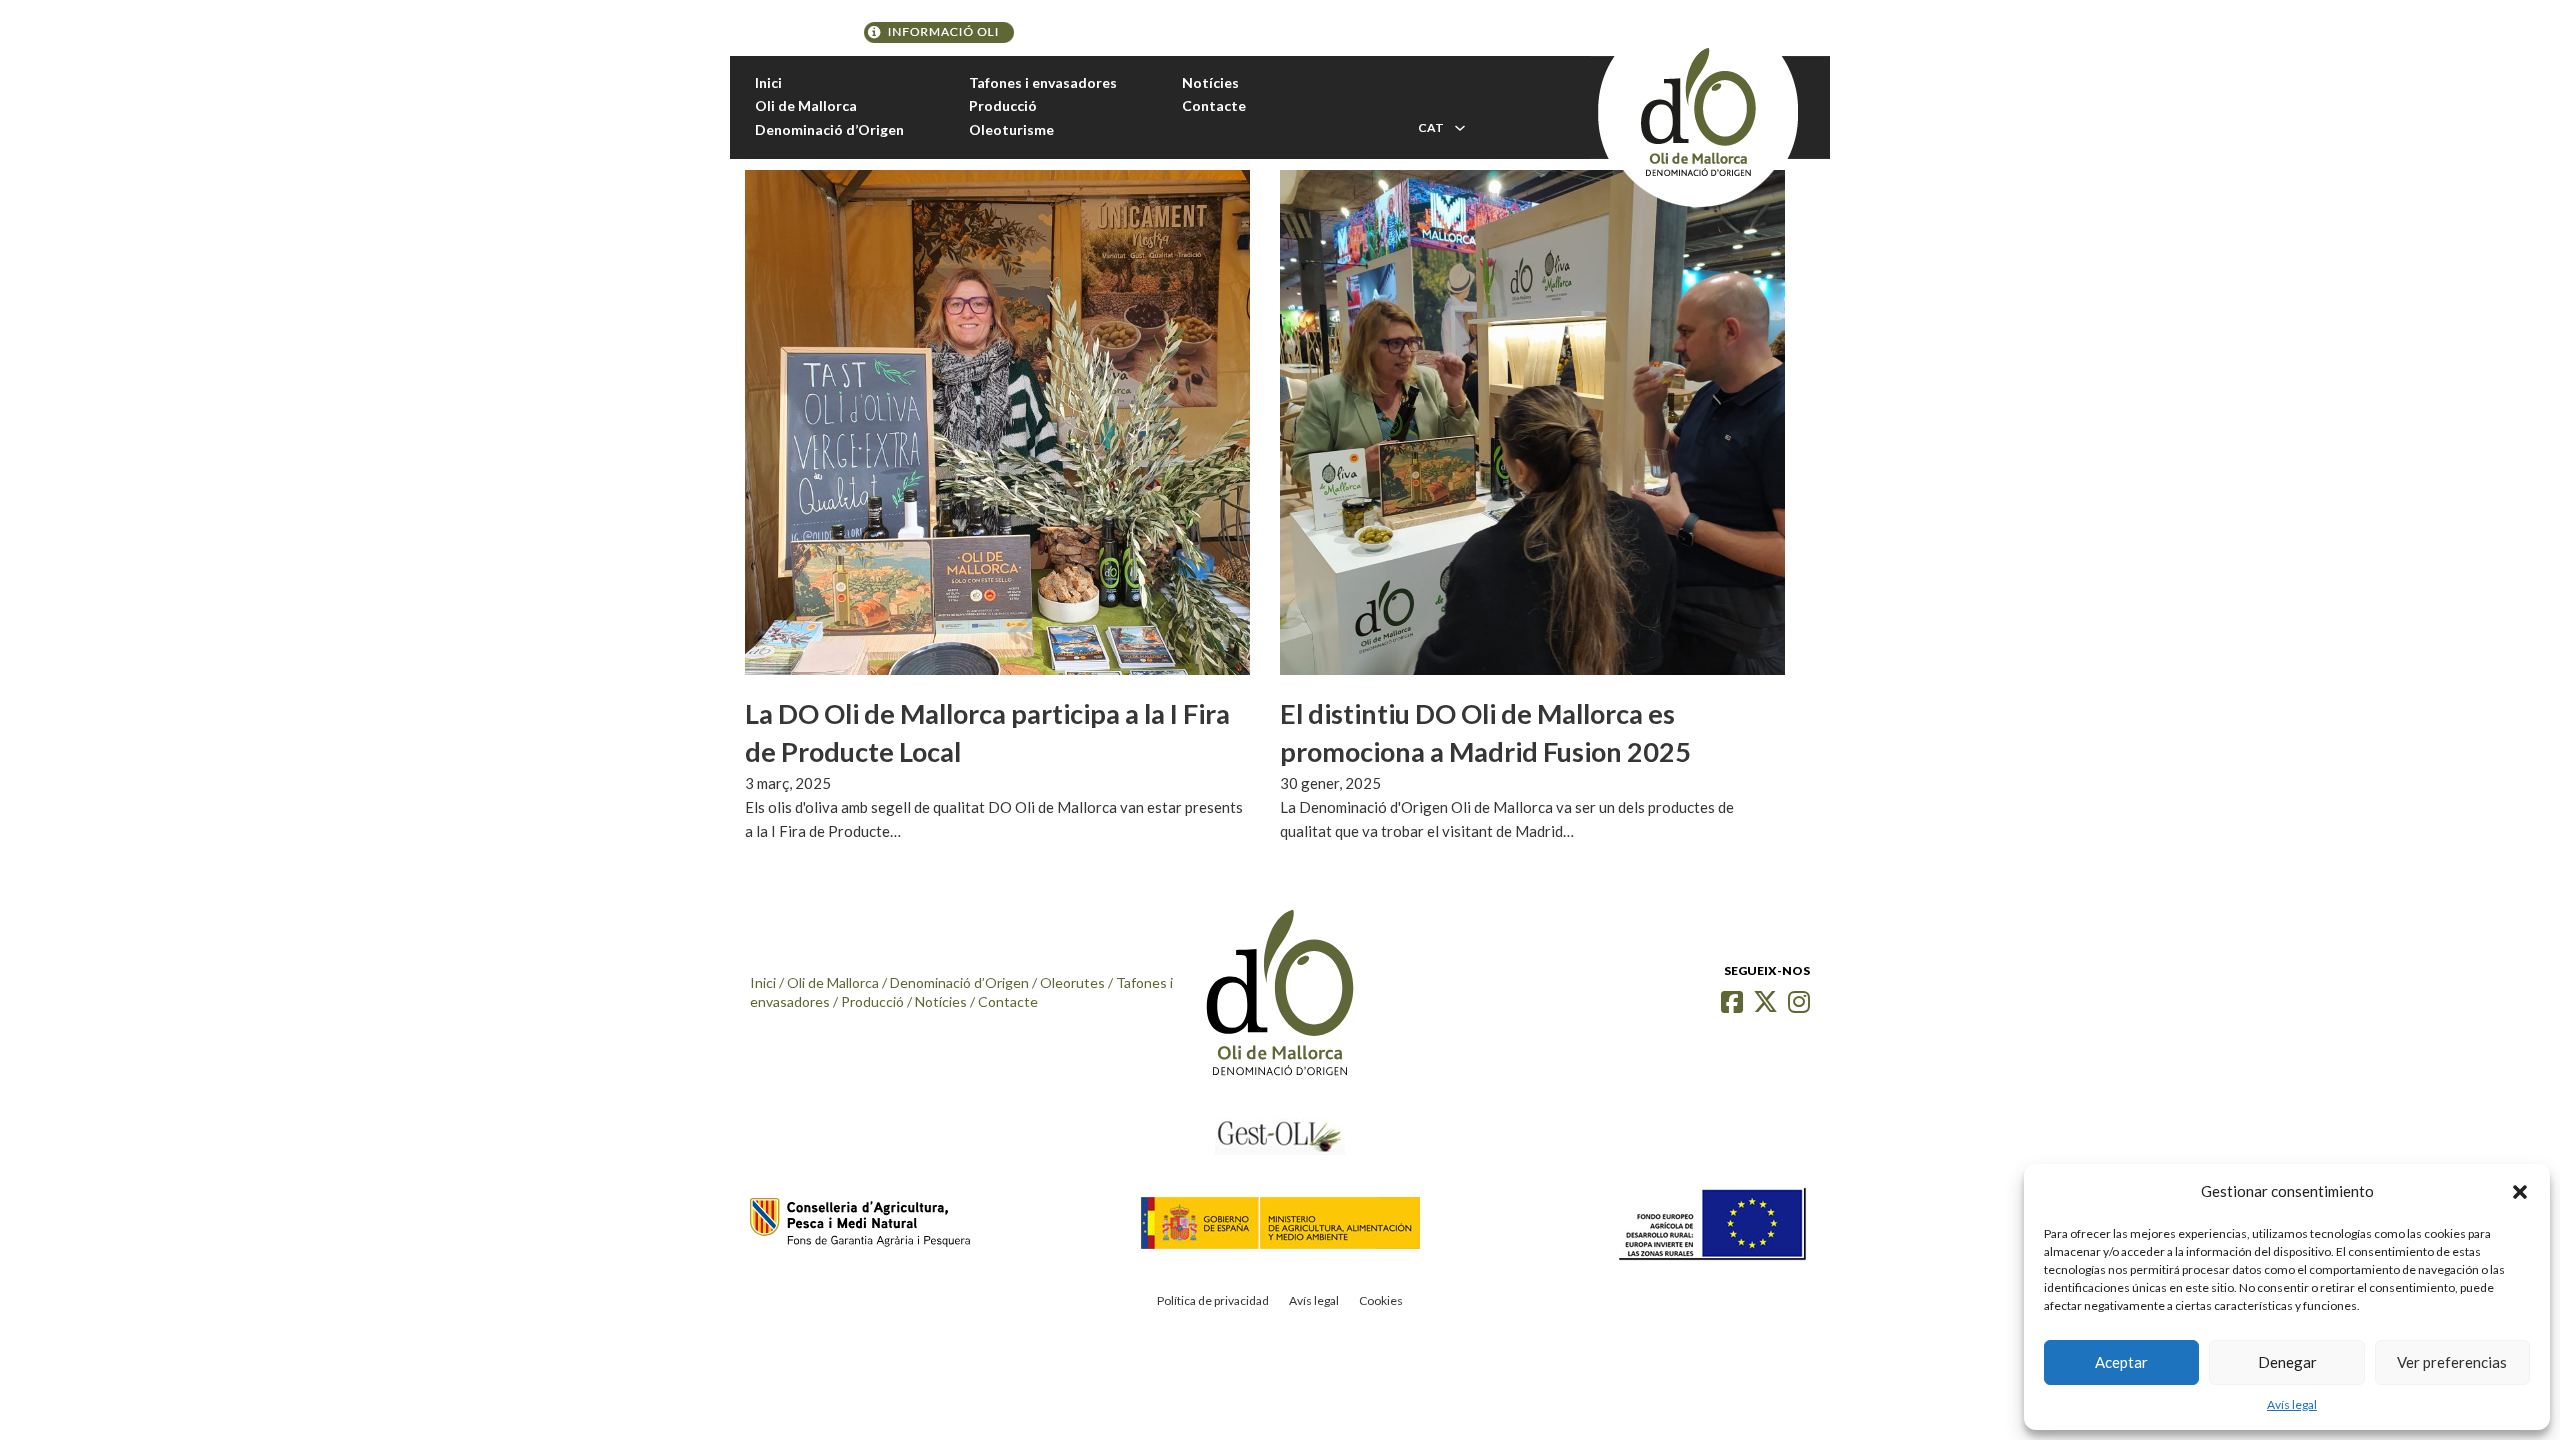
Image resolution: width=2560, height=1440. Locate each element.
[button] (2520, 1192)
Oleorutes (1072, 982)
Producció (1003, 105)
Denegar (2287, 1362)
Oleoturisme (1011, 129)
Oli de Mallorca (806, 105)
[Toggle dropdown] (1460, 128)
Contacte (1214, 105)
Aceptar (2121, 1362)
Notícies (1210, 82)
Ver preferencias (2452, 1362)
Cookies (1381, 1300)
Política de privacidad (1213, 1300)
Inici (768, 82)
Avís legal (2292, 1404)
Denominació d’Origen (829, 129)
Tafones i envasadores (1043, 82)
